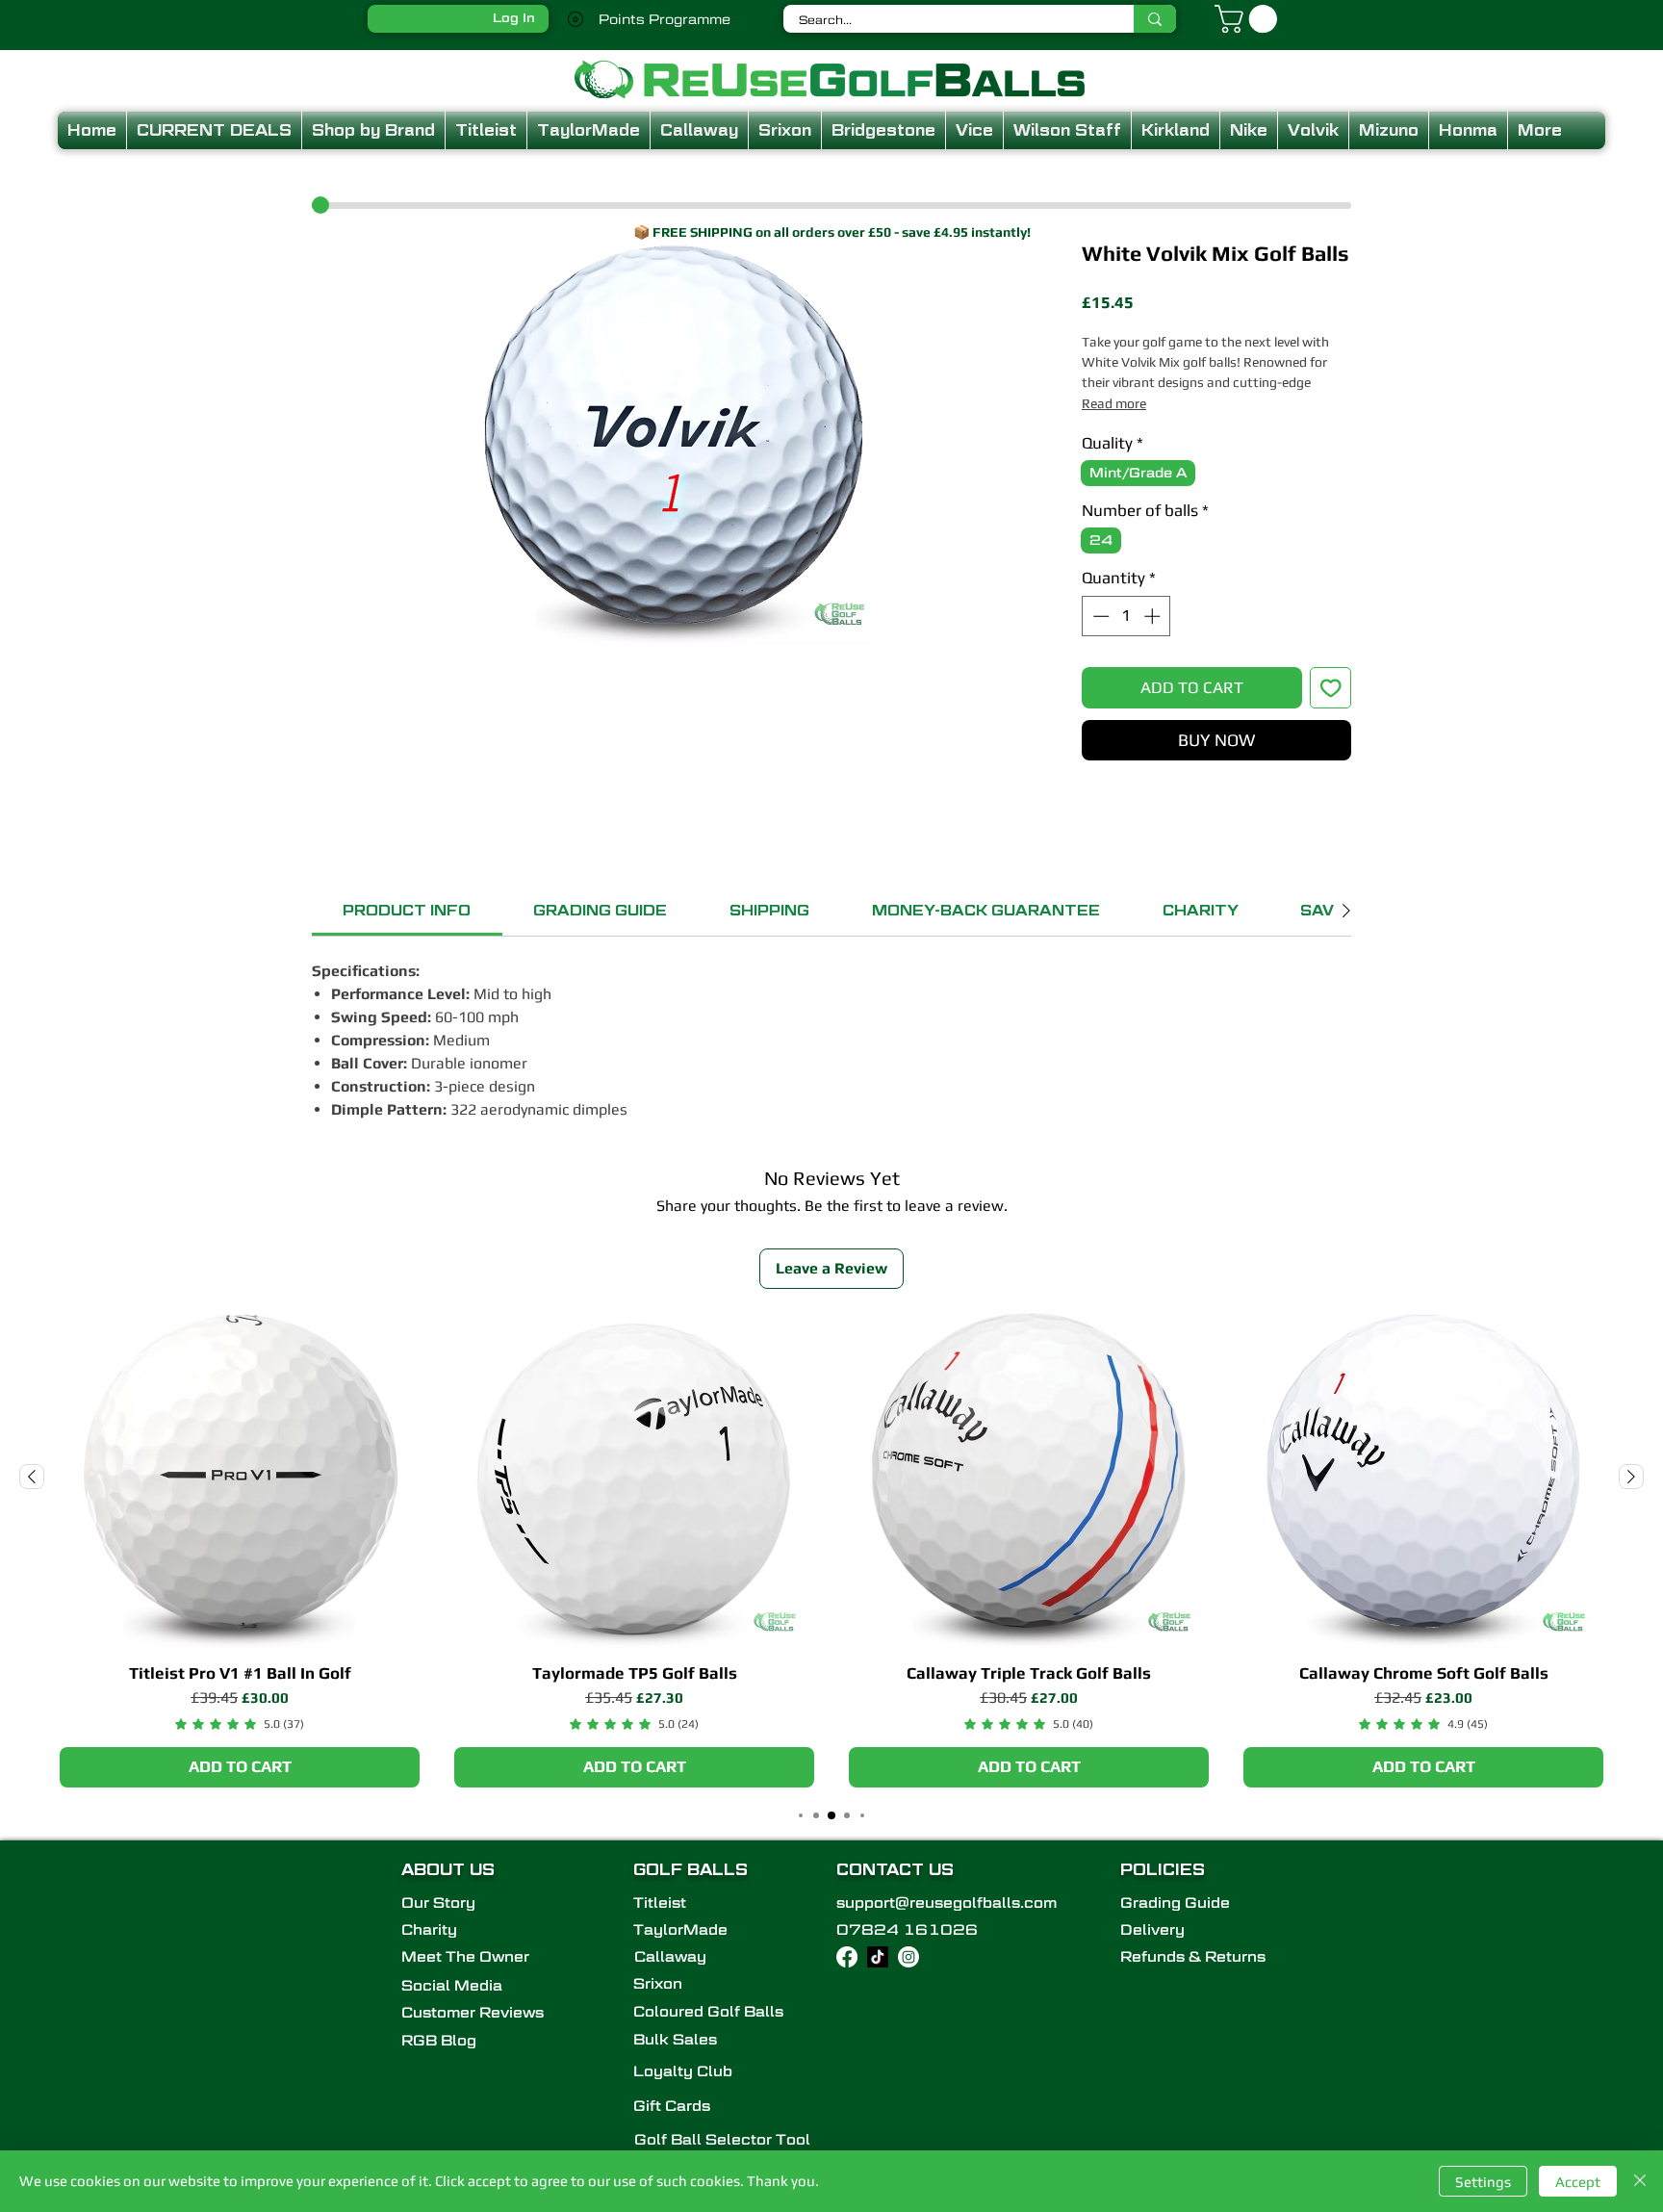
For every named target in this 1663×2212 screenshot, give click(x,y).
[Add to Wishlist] (1331, 688)
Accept (1578, 2182)
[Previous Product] (32, 1477)
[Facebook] (847, 1957)
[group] (831, 1547)
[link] (407, 911)
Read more (1114, 403)
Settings (1483, 2182)
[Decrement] (1099, 616)
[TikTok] (878, 1957)
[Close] (1640, 2181)
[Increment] (1154, 616)
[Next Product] (1631, 1477)
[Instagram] (908, 1957)
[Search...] (1155, 19)
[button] (1249, 19)
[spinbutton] (1126, 616)
